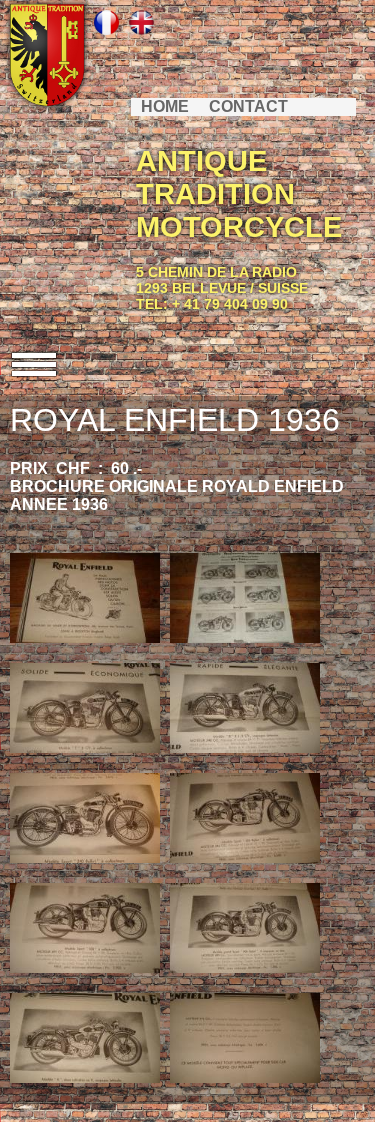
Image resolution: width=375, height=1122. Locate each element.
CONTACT (248, 106)
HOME (165, 106)
